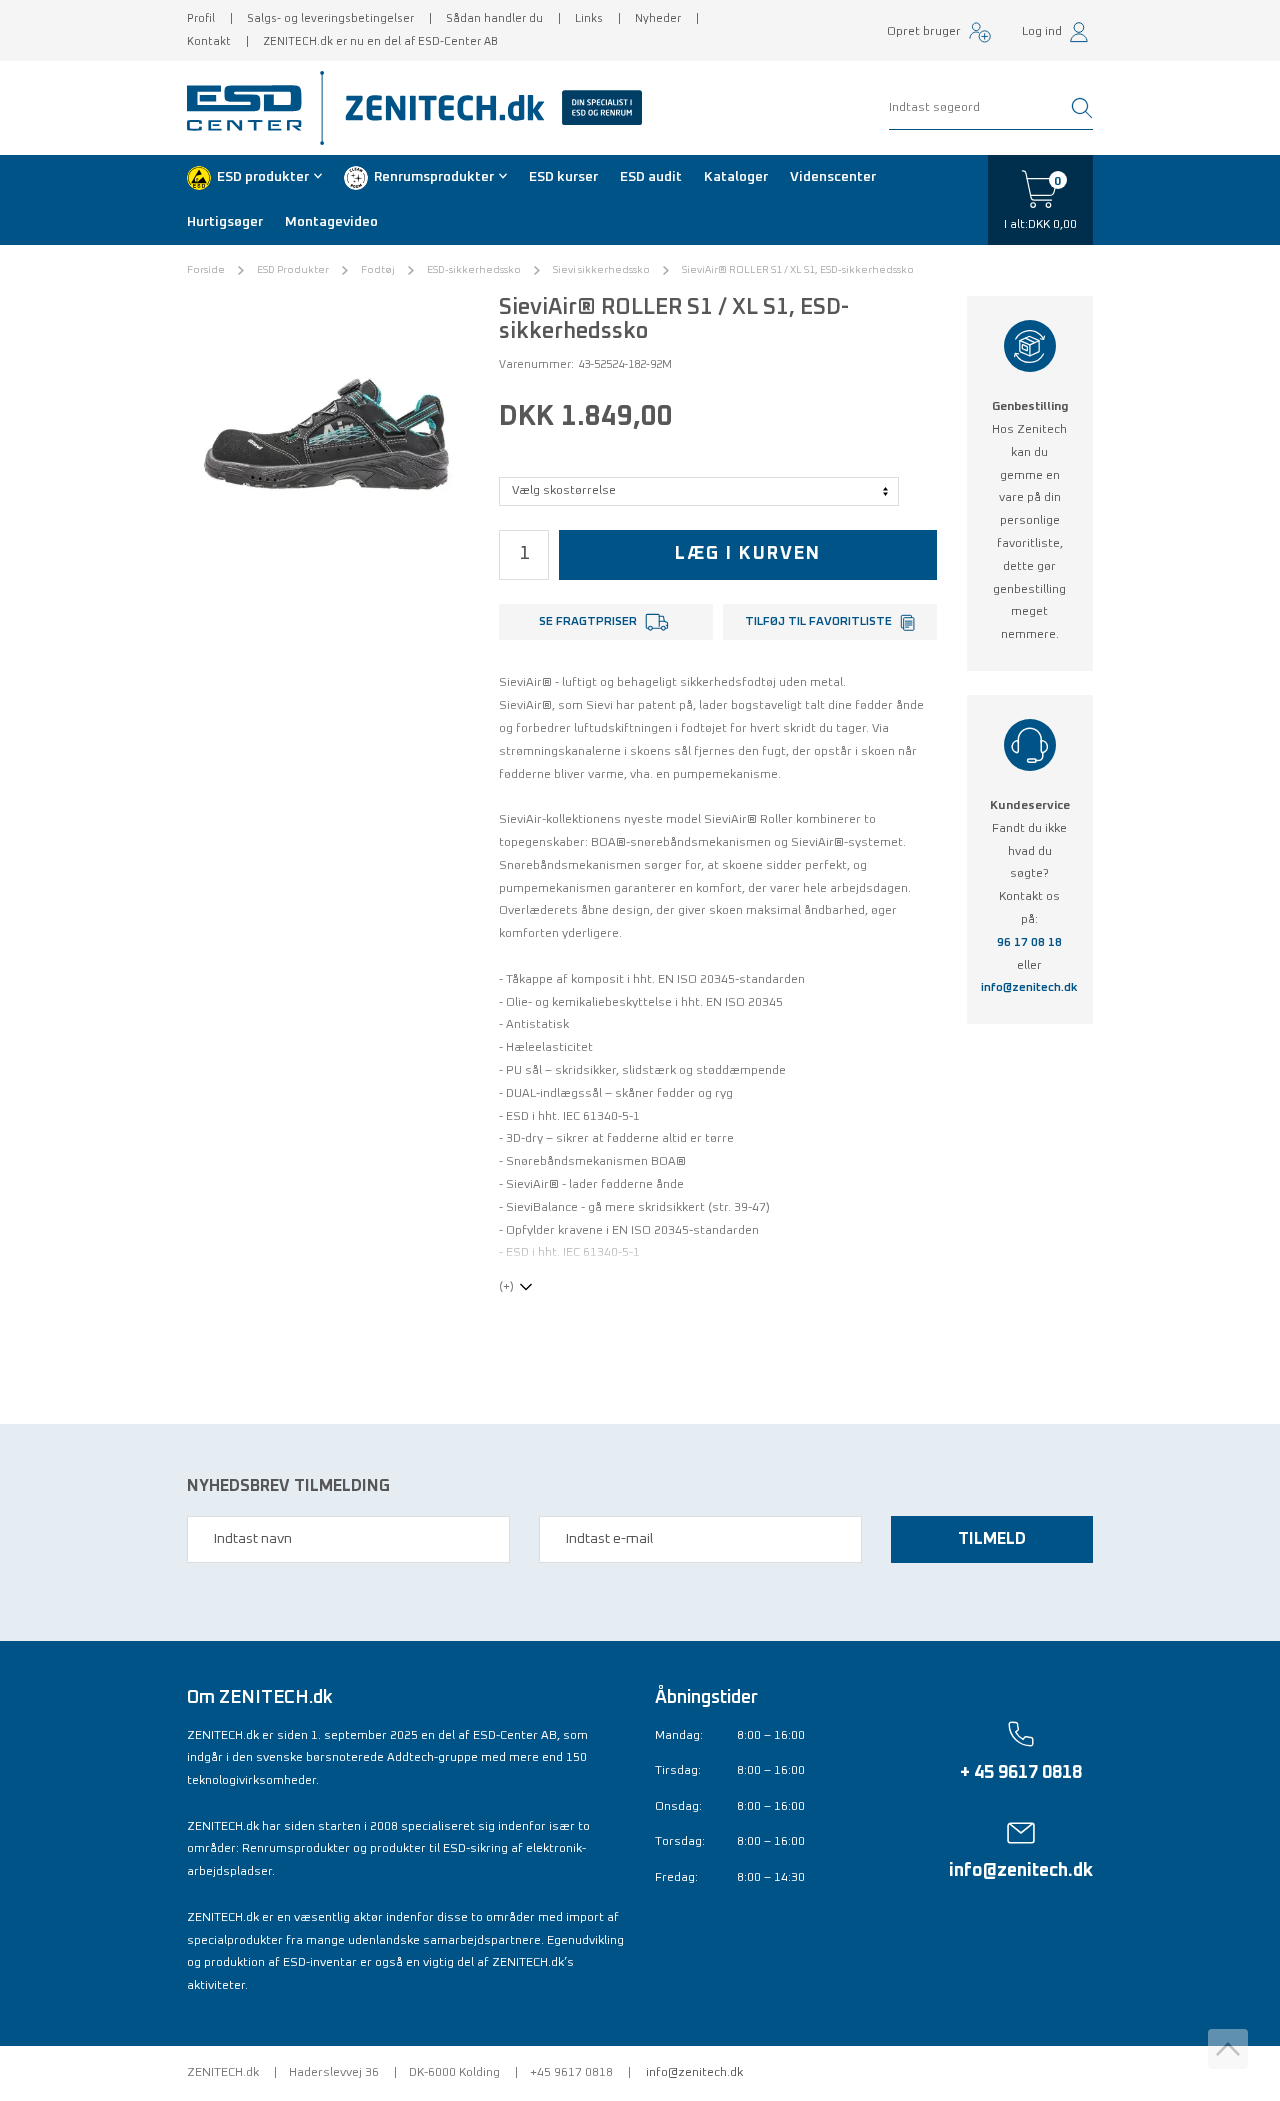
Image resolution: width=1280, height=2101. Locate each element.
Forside (206, 270)
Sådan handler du (494, 18)
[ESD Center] (251, 108)
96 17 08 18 (1029, 943)
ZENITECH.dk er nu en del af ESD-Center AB (380, 41)
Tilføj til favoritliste (818, 622)
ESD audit (651, 177)
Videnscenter (833, 177)
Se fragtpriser (588, 622)
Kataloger (736, 177)
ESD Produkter (293, 270)
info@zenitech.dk (1029, 988)
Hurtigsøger (225, 222)
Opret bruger (924, 32)
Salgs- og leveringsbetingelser (330, 18)
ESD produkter (263, 177)
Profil (201, 18)
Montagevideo (331, 222)
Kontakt (209, 41)
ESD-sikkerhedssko (474, 270)
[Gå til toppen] (1228, 2049)
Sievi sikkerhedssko (601, 270)
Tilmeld (992, 1539)
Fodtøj (378, 270)
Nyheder (658, 18)
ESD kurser (563, 177)
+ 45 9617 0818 (1021, 1773)
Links (589, 18)
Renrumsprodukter (434, 177)
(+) (506, 1287)
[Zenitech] (486, 108)
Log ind (1042, 32)
